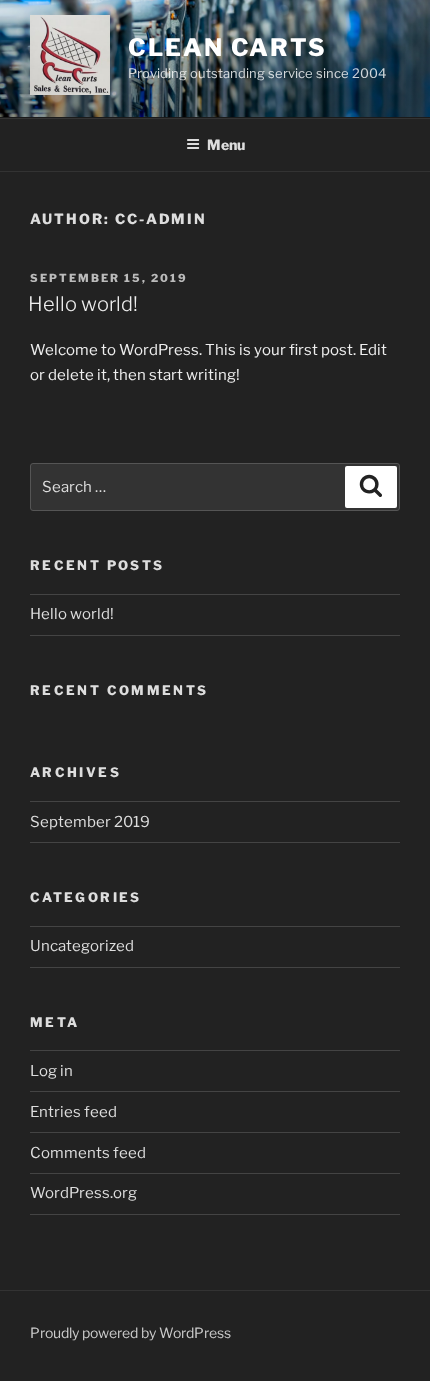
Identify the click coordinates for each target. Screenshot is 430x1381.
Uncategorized (82, 946)
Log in (51, 1071)
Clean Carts (227, 47)
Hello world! (83, 304)
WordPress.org (83, 1193)
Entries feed (73, 1112)
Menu (226, 144)
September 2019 (90, 822)
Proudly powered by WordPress (130, 1332)
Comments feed (88, 1153)
